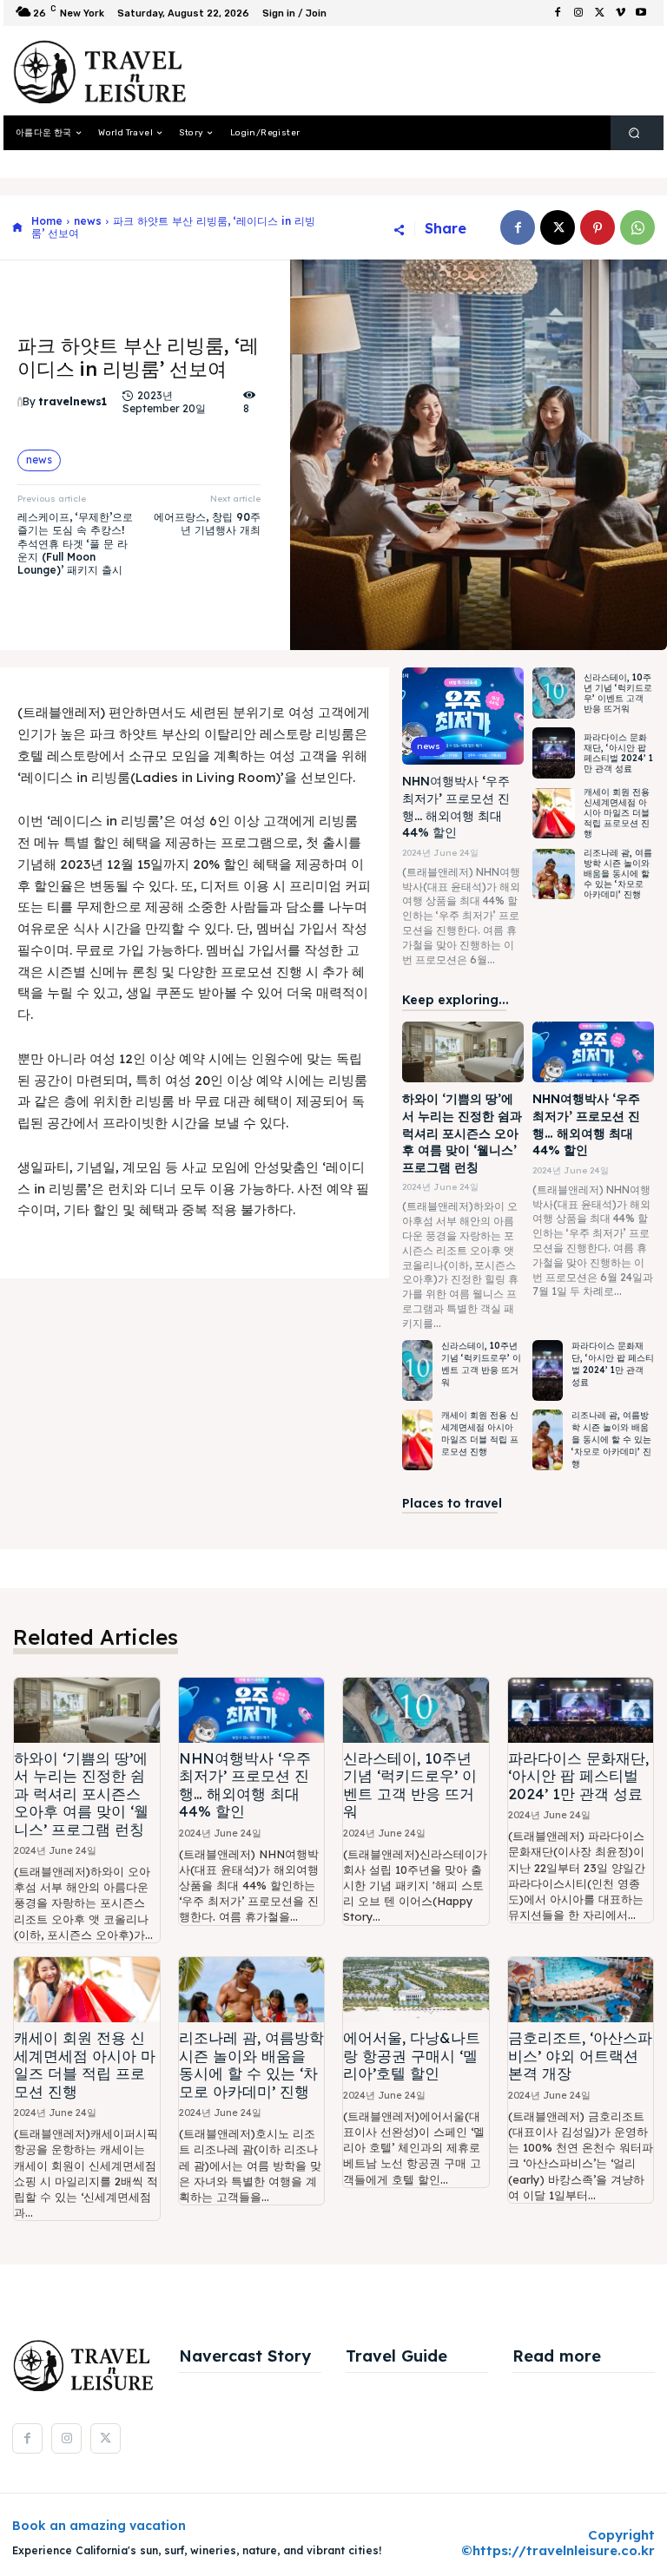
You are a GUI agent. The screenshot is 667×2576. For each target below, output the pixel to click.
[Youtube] (641, 13)
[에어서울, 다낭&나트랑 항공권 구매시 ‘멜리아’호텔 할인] (416, 1990)
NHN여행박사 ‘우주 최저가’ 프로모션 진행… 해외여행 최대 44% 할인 (245, 1784)
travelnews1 (73, 402)
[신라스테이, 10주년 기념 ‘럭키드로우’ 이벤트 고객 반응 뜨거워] (554, 693)
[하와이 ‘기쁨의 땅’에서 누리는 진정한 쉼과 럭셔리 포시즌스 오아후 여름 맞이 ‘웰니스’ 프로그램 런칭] (463, 1052)
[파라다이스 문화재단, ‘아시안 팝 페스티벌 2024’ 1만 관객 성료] (554, 753)
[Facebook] (558, 13)
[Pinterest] (598, 227)
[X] (599, 13)
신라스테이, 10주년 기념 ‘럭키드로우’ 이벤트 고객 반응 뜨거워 (618, 693)
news (88, 221)
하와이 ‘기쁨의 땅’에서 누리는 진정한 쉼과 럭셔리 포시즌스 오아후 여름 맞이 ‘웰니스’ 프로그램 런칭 (462, 1133)
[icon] (17, 228)
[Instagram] (578, 13)
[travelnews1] (20, 403)
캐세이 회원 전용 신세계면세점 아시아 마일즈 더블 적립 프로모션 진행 (617, 813)
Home (47, 221)
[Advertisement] (415, 71)
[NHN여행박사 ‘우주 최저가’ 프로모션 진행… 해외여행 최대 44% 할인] (463, 716)
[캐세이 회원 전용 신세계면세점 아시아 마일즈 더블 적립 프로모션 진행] (554, 814)
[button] (634, 133)
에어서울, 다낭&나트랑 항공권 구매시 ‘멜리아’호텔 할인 (412, 2055)
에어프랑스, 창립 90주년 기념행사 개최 (207, 523)
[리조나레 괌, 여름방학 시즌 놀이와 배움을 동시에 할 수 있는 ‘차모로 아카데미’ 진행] (554, 874)
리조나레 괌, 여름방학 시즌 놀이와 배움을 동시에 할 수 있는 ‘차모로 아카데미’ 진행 (618, 874)
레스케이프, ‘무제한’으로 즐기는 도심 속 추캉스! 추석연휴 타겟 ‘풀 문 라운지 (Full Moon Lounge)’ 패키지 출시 (75, 544)
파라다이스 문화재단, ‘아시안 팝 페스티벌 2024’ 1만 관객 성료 (618, 753)
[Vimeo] (620, 13)
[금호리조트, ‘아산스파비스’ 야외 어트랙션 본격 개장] (581, 1990)
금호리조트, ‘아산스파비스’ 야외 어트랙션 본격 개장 (580, 2055)
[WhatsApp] (637, 227)
